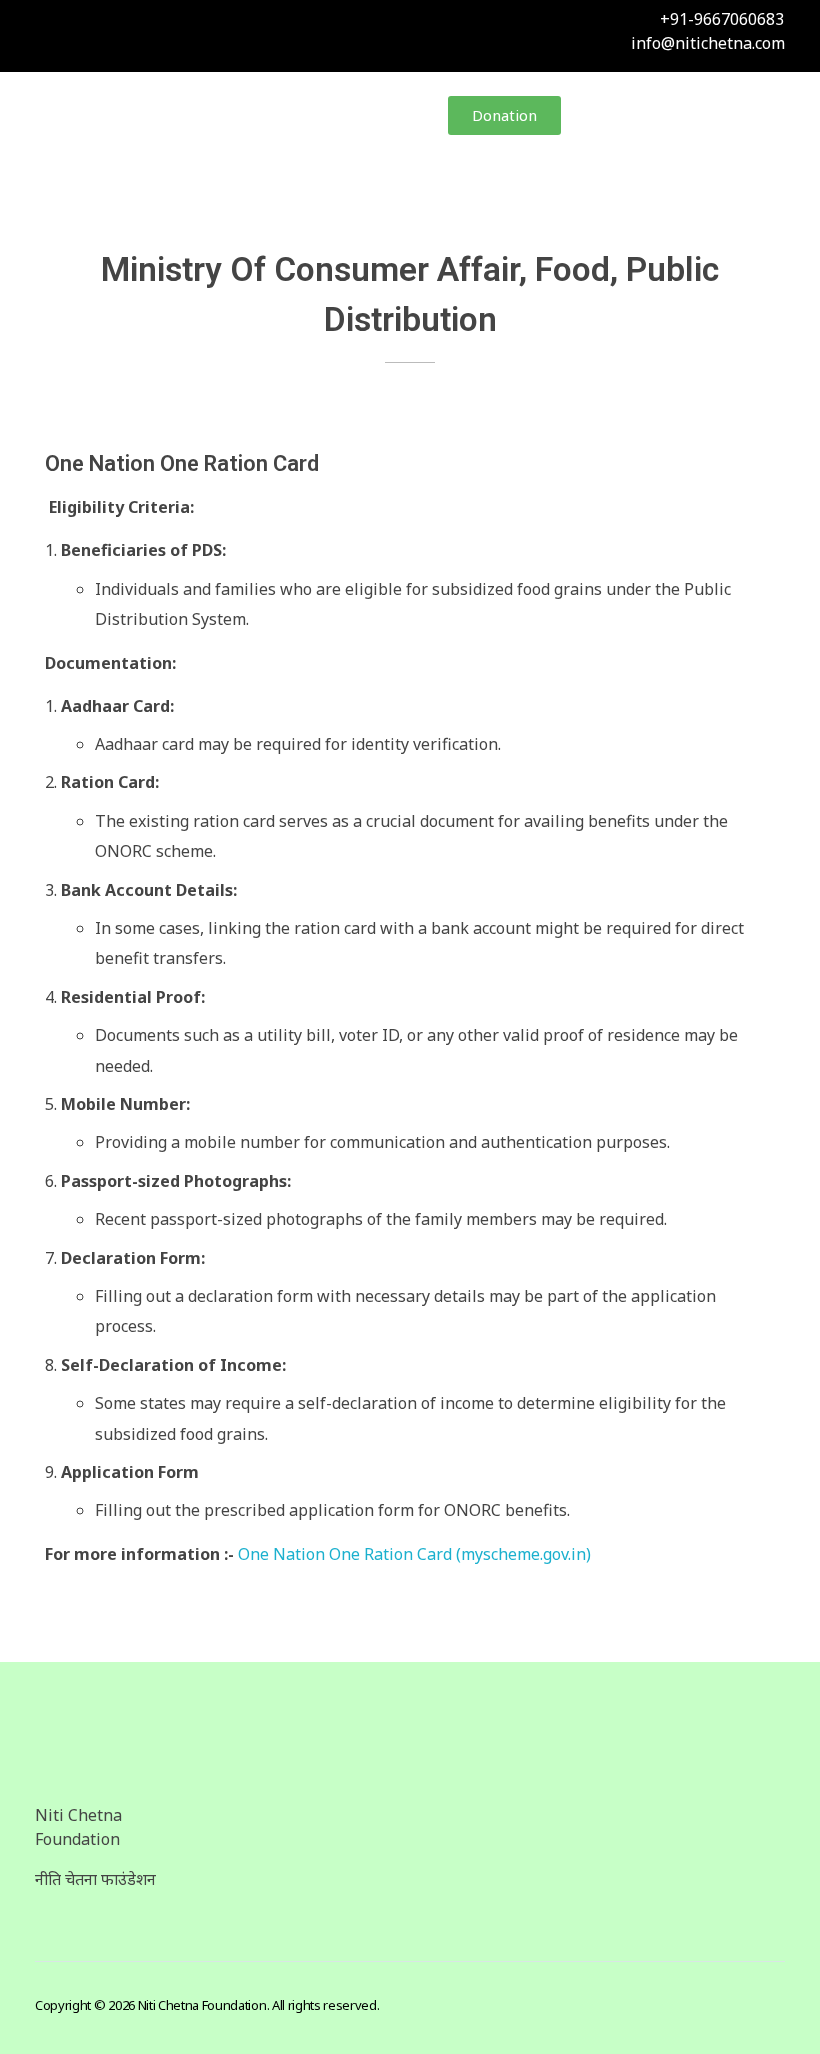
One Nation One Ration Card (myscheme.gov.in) (414, 1554)
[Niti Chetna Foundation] (124, 117)
